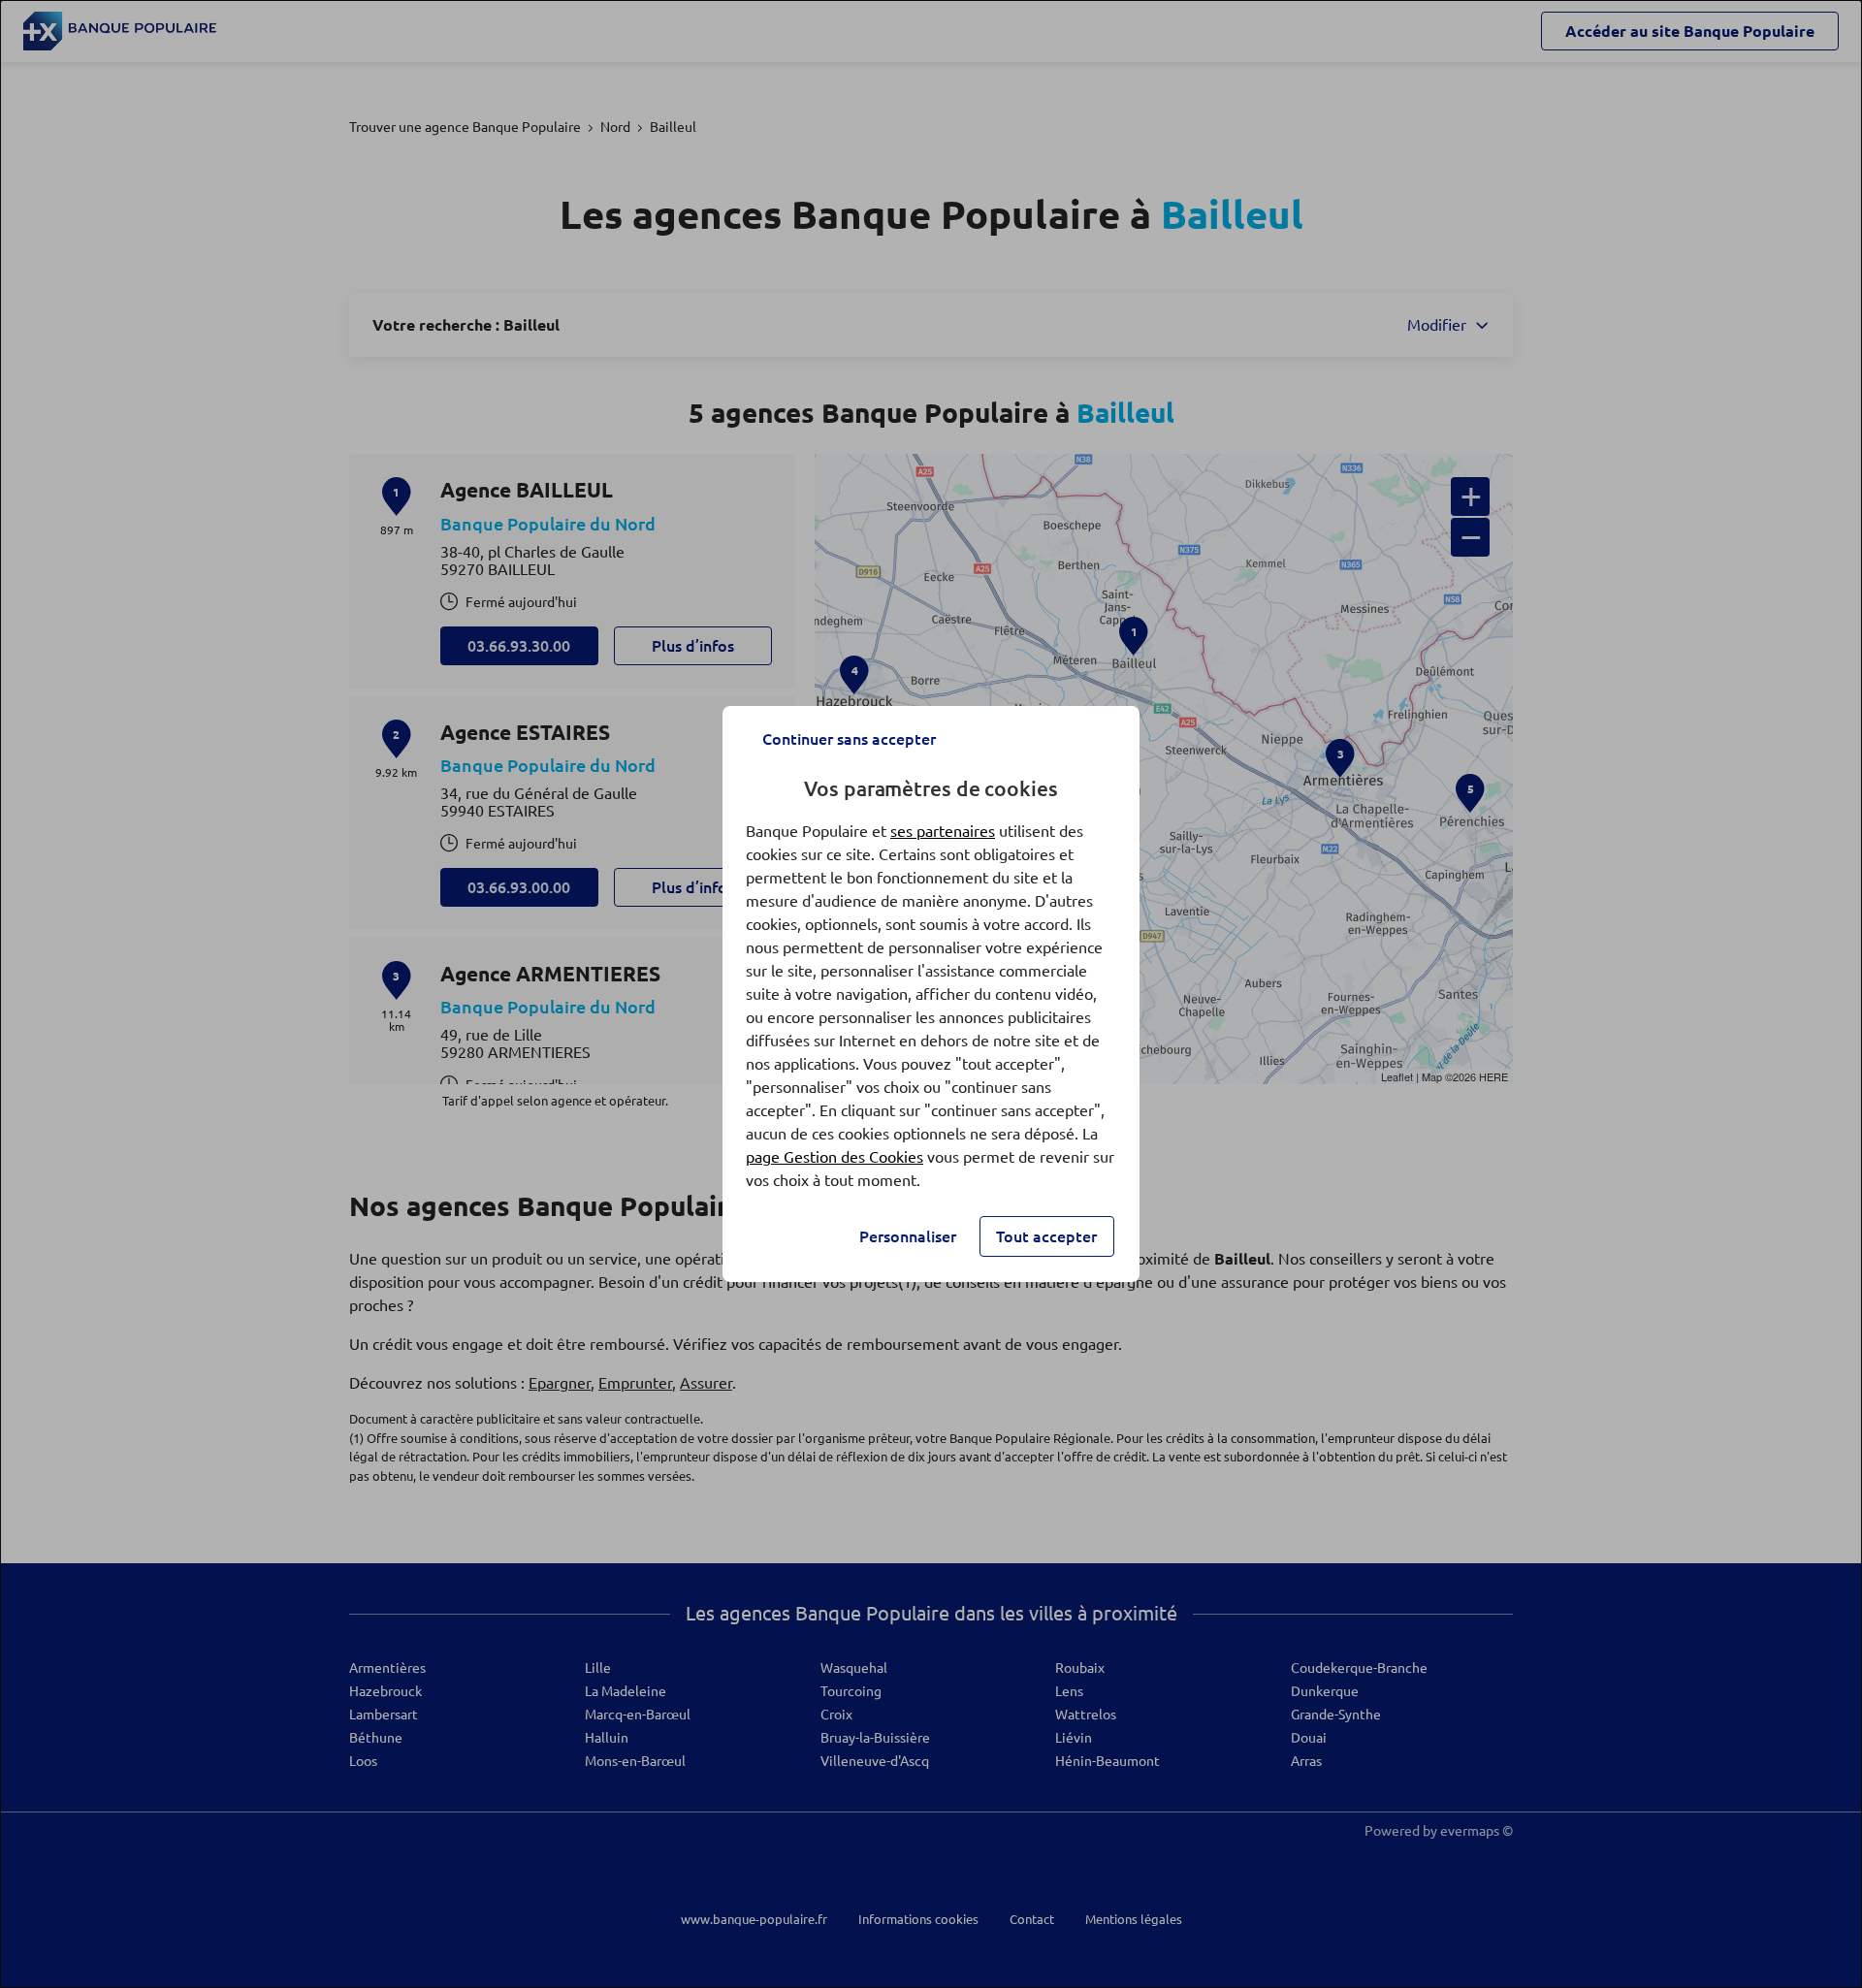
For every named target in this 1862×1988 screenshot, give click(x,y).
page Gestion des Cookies (835, 1157)
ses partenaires (943, 831)
